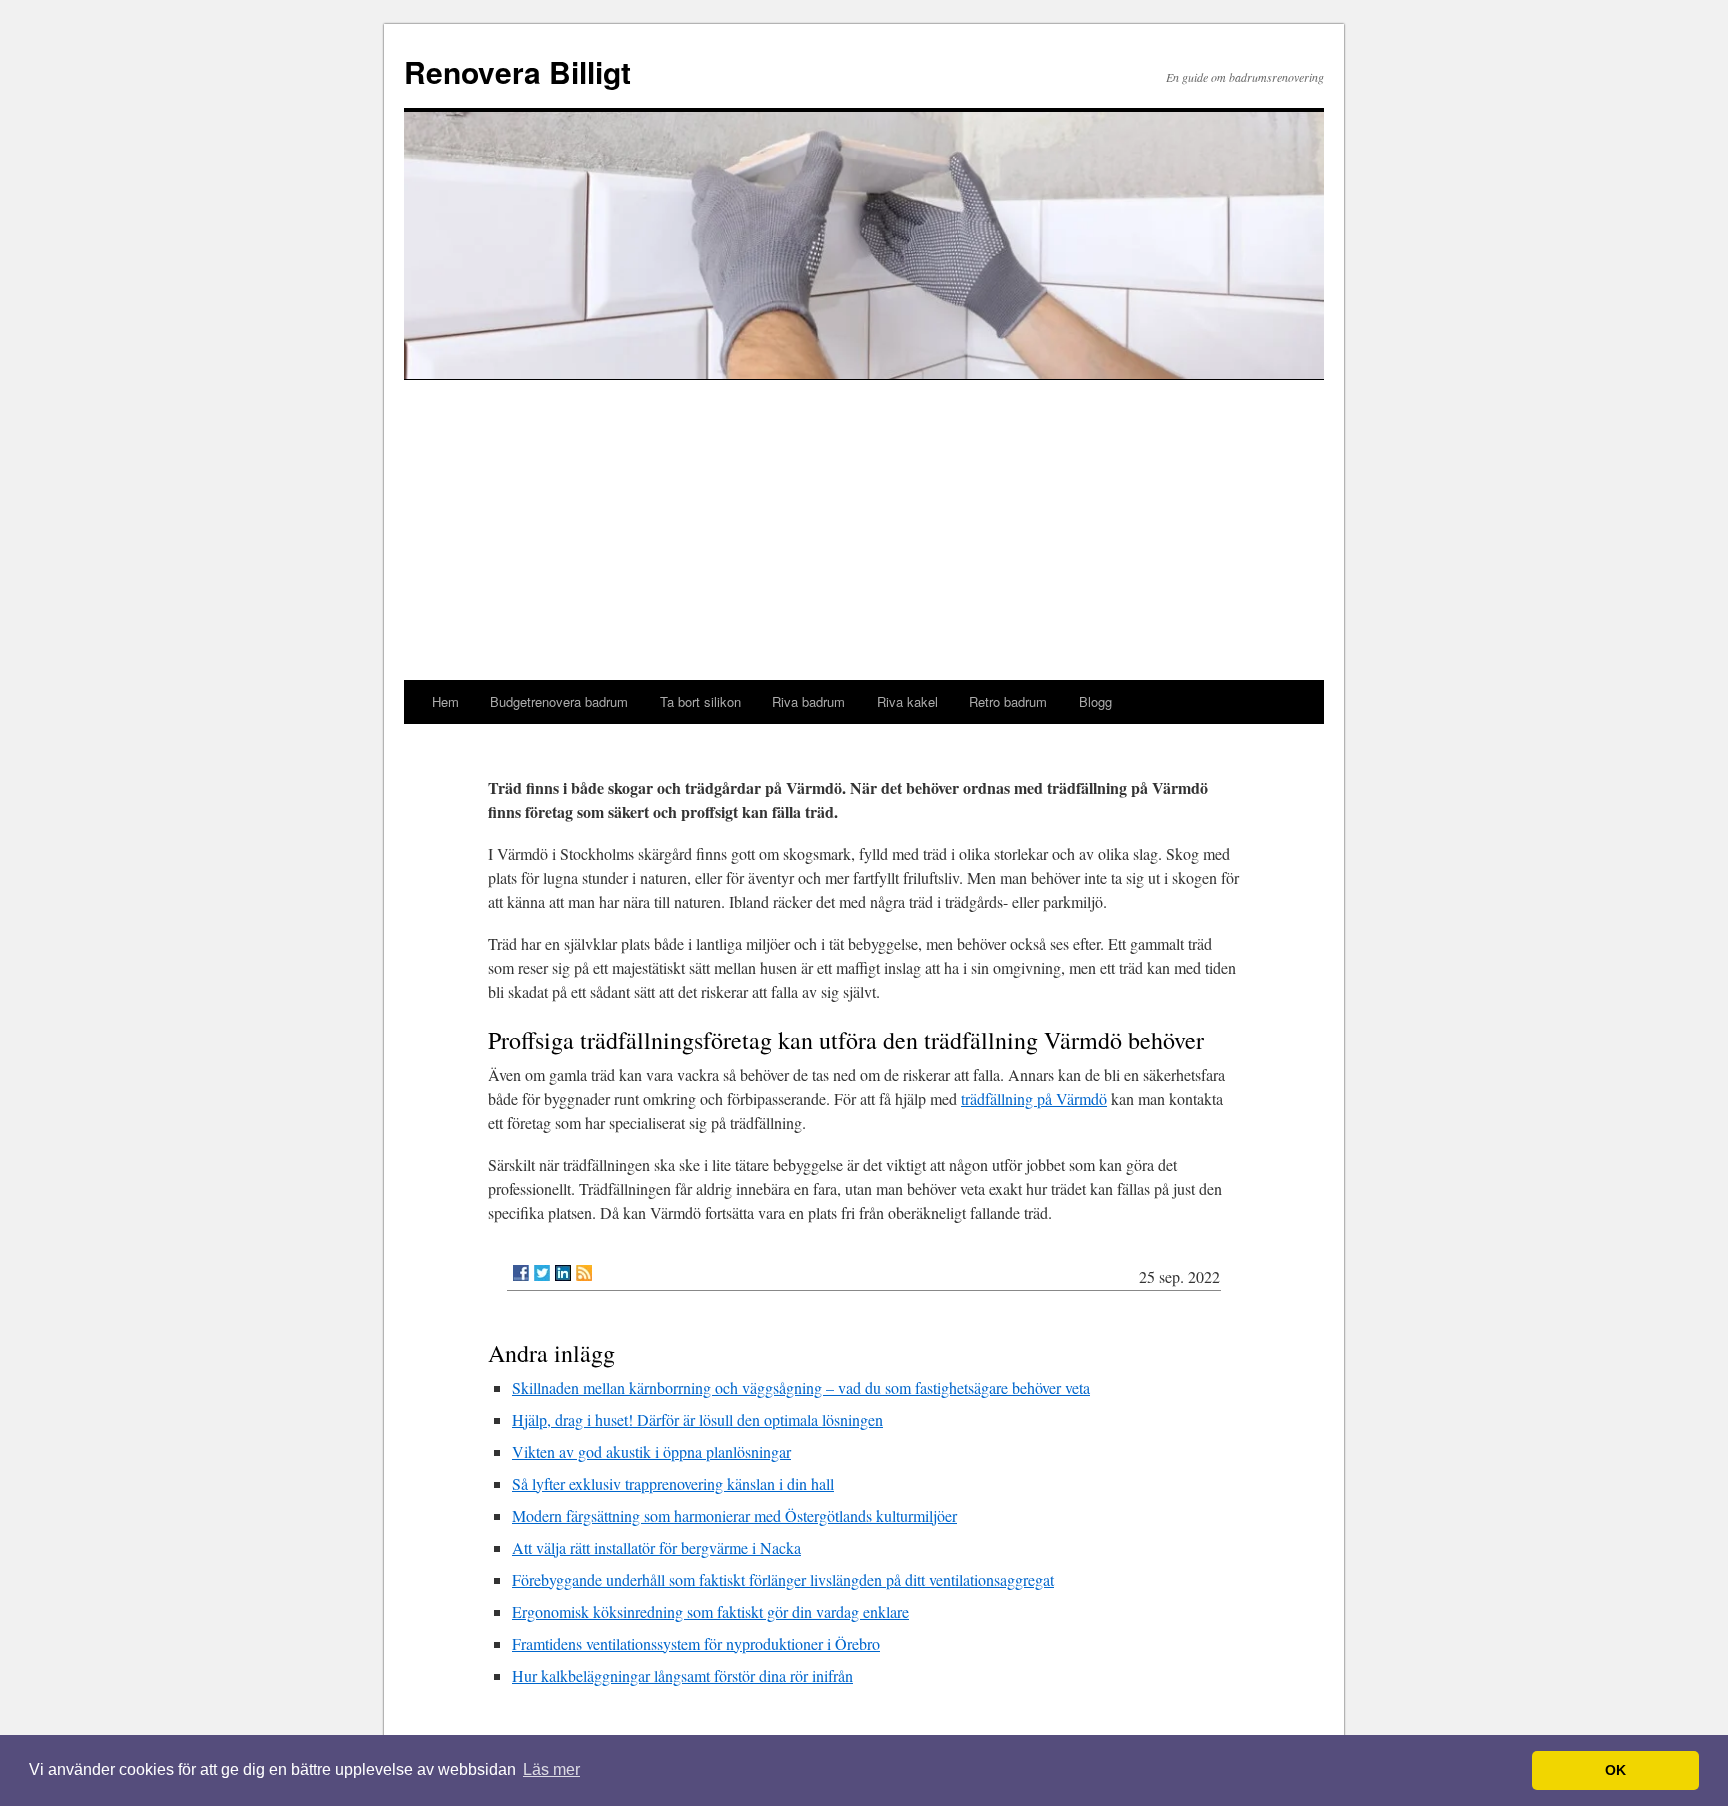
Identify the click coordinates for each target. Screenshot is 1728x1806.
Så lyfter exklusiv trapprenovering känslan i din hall (673, 1483)
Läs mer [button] (551, 1769)
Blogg (1095, 701)
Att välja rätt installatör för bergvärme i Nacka (656, 1547)
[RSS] (584, 1273)
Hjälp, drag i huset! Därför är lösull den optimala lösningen (697, 1419)
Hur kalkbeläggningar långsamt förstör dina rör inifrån (682, 1675)
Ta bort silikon (700, 701)
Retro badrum (1008, 701)
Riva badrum (808, 701)
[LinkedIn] (563, 1273)
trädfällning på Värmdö (1034, 1098)
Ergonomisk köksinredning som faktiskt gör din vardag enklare (710, 1611)
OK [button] (1615, 1770)
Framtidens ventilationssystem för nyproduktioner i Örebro (696, 1643)
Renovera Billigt (517, 71)
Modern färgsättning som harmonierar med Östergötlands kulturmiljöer (734, 1515)
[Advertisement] (864, 530)
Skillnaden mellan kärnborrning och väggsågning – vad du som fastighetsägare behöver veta (801, 1387)
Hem (445, 701)
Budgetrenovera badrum (559, 701)
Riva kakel (907, 701)
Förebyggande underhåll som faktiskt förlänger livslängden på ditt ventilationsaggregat (783, 1579)
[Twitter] (542, 1273)
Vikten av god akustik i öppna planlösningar (651, 1451)
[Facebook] (521, 1273)
